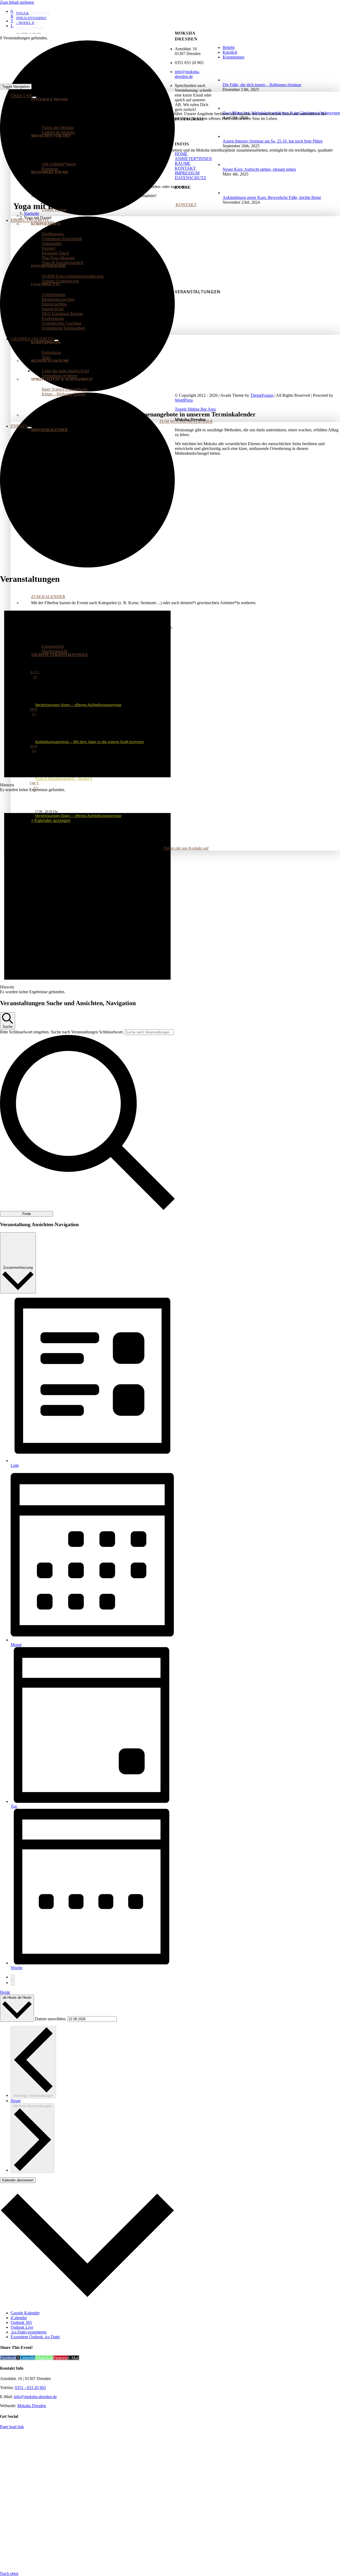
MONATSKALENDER (49, 430)
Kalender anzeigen (52, 821)
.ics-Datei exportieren (29, 2332)
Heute (5, 1992)
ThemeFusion (262, 395)
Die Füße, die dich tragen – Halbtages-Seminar (262, 85)
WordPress (184, 400)
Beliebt (229, 47)
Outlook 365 (21, 2322)
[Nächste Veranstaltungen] (13, 1983)
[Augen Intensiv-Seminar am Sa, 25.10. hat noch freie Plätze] (231, 136)
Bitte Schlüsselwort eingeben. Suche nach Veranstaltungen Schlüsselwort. (62, 1032)
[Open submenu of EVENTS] (29, 428)
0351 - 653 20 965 (30, 2388)
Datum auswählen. (51, 2019)
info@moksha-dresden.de (187, 74)
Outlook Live (22, 2327)
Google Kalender (25, 2313)
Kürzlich (230, 52)
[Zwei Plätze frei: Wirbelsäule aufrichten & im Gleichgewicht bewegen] (231, 108)
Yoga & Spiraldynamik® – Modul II (64, 779)
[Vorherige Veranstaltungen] (13, 1977)
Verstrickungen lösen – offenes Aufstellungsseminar (78, 705)
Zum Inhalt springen (17, 2)
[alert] (87, 691)
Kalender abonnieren (18, 2180)
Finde (27, 1214)
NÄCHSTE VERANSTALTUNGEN (59, 655)
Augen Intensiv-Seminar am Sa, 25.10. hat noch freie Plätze (273, 141)
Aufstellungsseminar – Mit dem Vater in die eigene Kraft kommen (90, 742)
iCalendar (19, 2318)
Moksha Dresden (32, 2406)
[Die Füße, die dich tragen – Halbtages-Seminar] (231, 80)
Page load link (12, 2427)
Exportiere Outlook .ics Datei (35, 2337)
